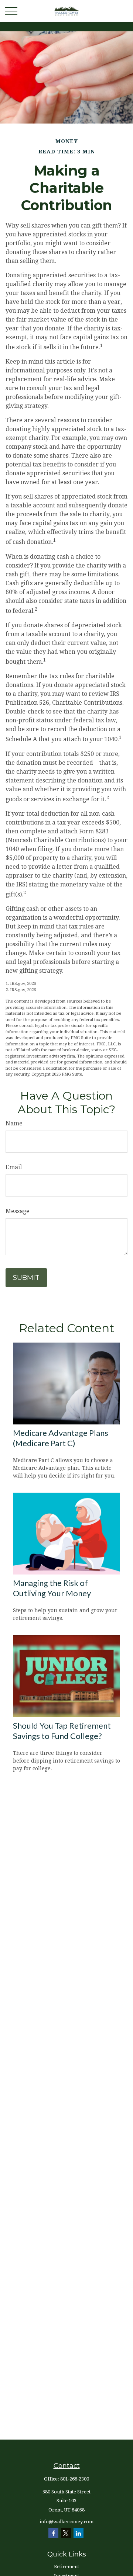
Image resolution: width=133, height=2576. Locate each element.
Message (18, 1211)
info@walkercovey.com (66, 2522)
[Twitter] (66, 2533)
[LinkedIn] (79, 2533)
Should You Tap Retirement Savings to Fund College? (62, 1731)
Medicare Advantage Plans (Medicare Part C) (61, 1438)
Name (14, 1123)
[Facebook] (53, 2533)
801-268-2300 (75, 2479)
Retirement (66, 2567)
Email (14, 1167)
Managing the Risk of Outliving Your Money (52, 1588)
